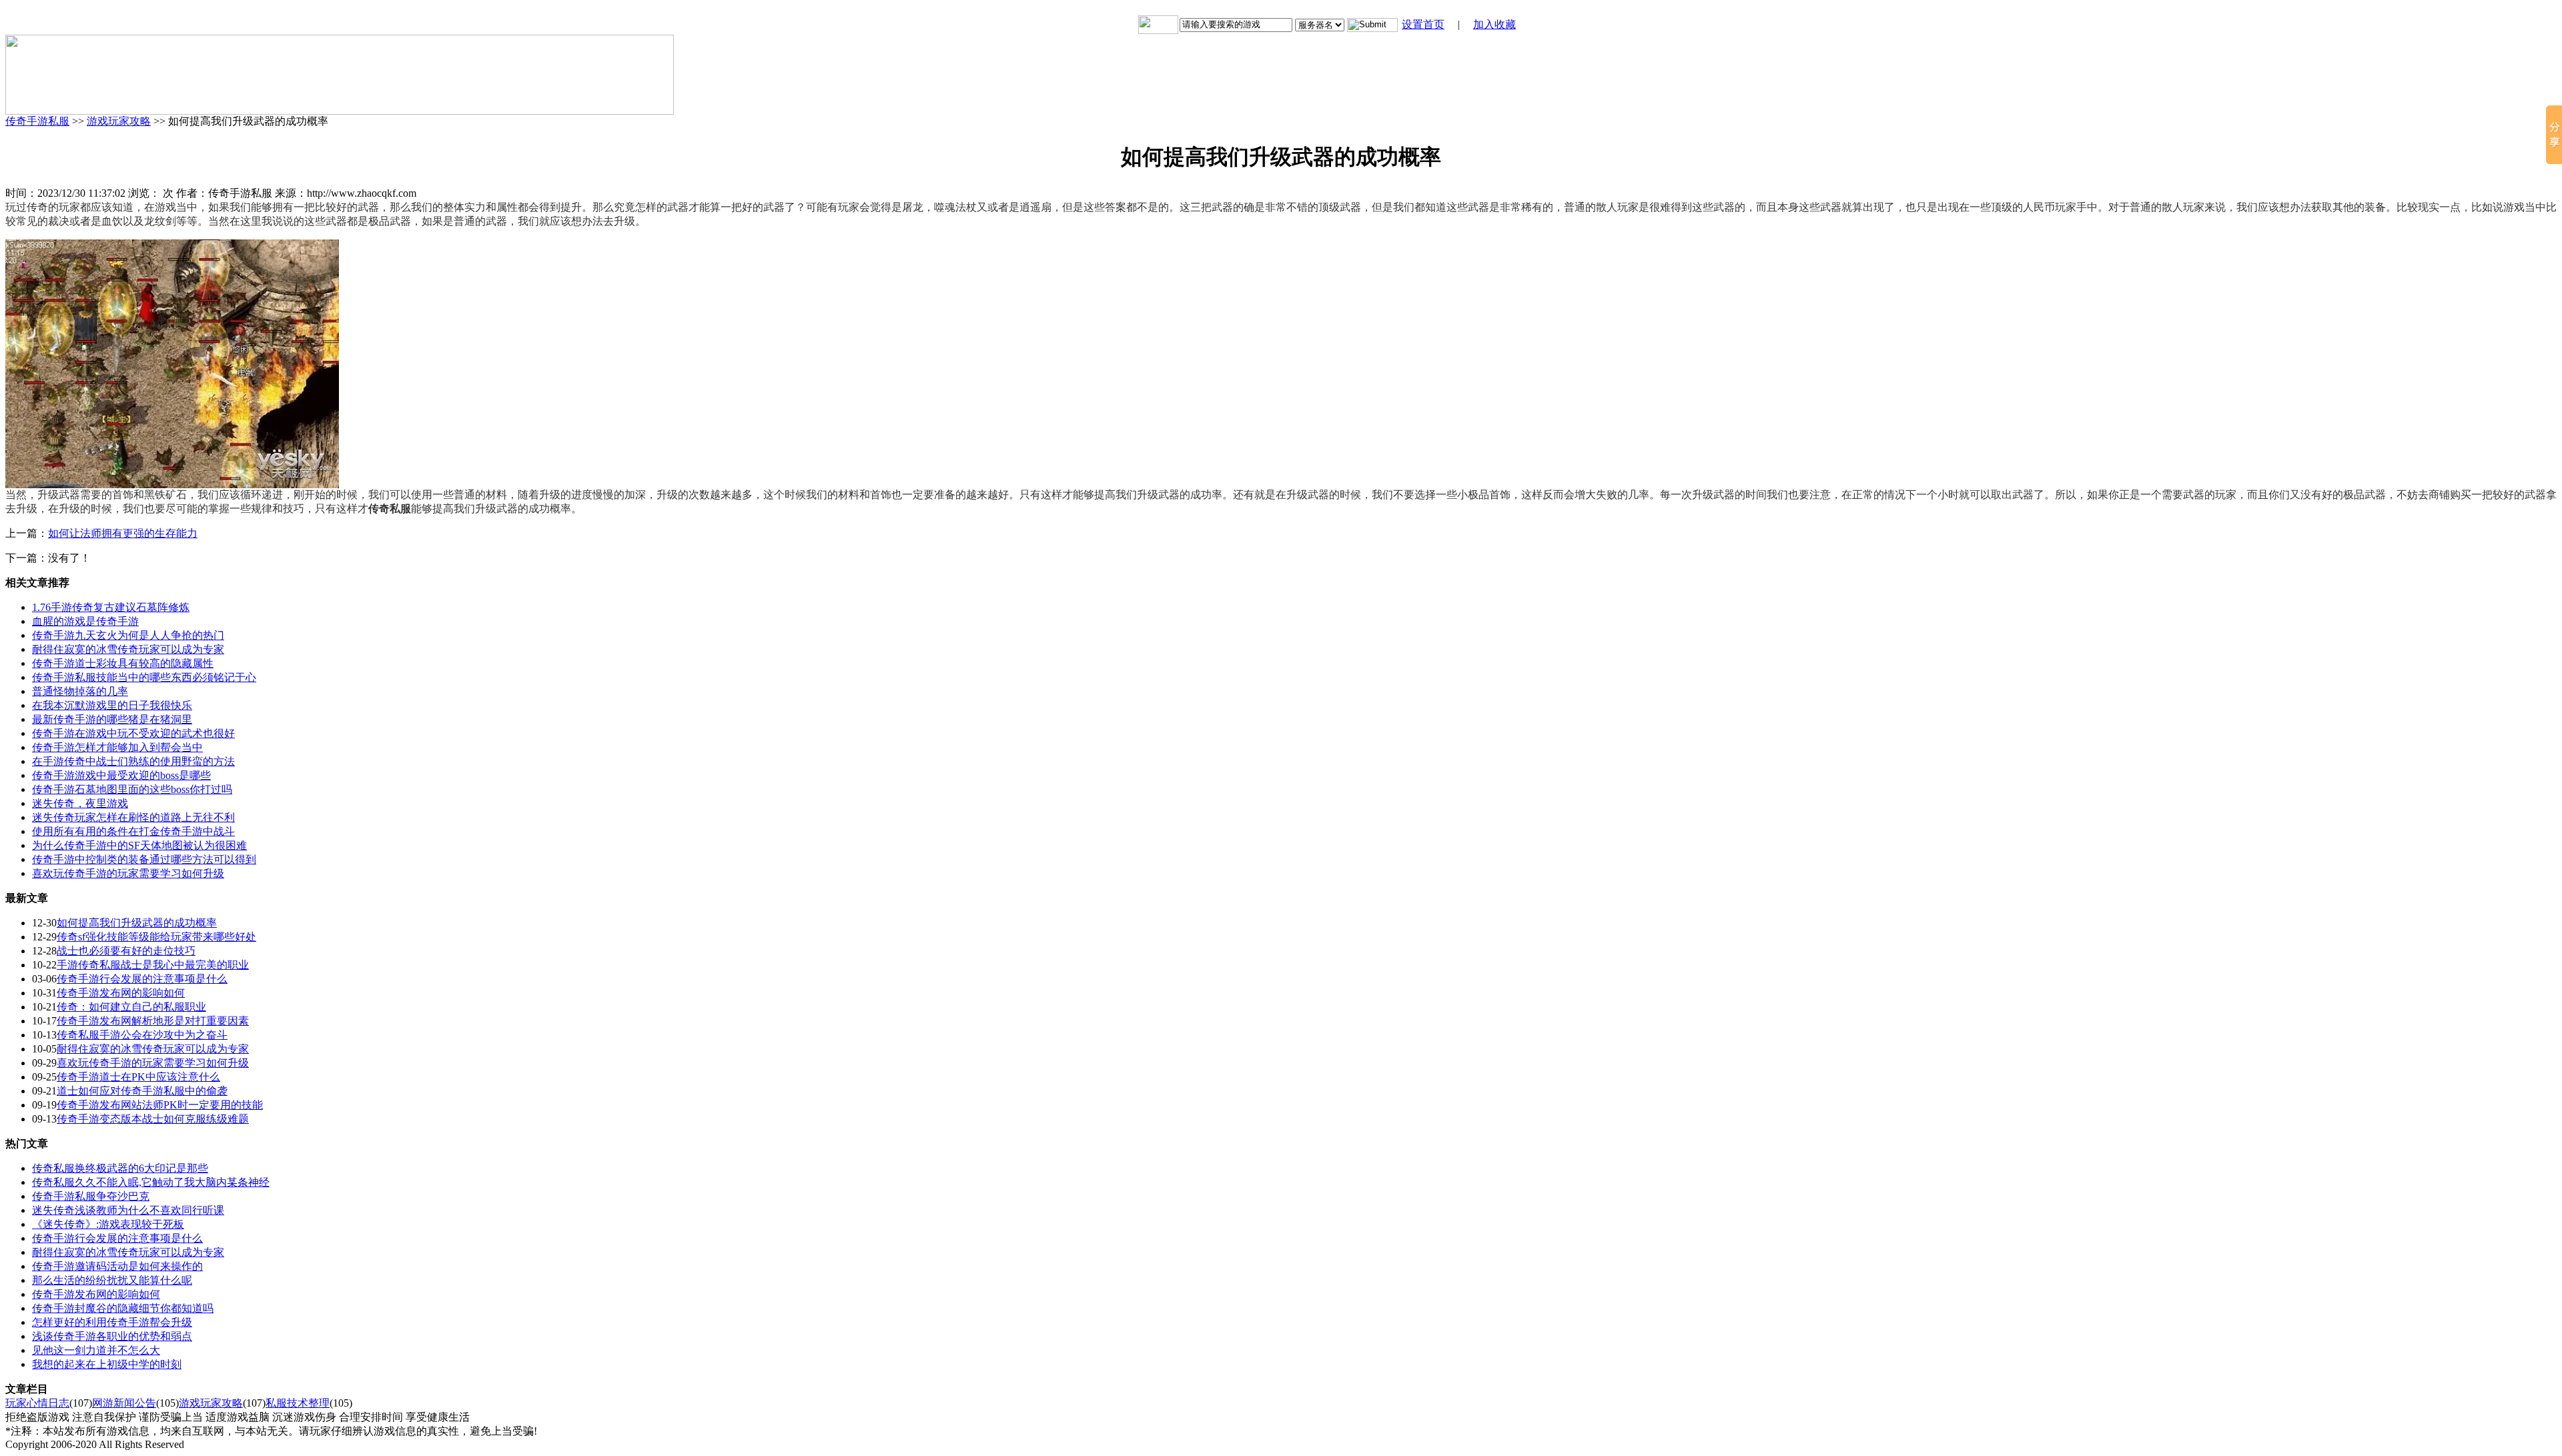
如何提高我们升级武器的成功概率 (137, 923)
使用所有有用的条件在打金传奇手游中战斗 (133, 831)
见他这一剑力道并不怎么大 (96, 1350)
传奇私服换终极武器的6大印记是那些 (120, 1168)
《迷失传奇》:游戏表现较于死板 (108, 1224)
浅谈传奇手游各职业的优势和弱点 (112, 1336)
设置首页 (1423, 24)
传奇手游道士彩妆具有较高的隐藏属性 (123, 663)
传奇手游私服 (37, 121)
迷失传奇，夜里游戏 (80, 803)
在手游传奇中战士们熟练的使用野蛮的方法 (133, 761)
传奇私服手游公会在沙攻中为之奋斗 (142, 1035)
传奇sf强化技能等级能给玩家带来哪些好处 (156, 937)
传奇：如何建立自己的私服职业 (131, 1007)
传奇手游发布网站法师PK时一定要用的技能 (160, 1105)
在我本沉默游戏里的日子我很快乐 (112, 705)
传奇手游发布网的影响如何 (121, 993)
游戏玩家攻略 (119, 121)
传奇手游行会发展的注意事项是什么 (142, 979)
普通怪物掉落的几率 (80, 691)
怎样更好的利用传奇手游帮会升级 (112, 1322)
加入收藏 (1494, 24)
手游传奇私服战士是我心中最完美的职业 (153, 965)
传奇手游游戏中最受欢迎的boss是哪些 (121, 775)
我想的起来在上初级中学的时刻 (107, 1364)
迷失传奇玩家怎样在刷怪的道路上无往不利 (133, 817)
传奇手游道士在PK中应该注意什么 (138, 1077)
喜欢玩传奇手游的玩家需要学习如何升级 (128, 873)
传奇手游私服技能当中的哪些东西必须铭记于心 (144, 677)
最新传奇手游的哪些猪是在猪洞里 (112, 719)
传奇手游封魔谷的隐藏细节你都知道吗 (123, 1308)
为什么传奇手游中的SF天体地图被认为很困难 (139, 845)
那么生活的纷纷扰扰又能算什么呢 (112, 1280)
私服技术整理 (298, 1403)
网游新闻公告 (124, 1403)
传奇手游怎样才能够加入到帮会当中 (117, 747)
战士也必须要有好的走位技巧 (126, 951)
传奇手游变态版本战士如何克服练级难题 (153, 1119)
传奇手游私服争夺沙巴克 (91, 1196)
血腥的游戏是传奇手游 (85, 621)
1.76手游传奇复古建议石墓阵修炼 (111, 607)
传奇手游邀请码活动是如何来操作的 (117, 1266)
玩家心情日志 (37, 1403)
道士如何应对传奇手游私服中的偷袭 (142, 1091)
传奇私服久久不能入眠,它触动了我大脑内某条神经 (151, 1182)
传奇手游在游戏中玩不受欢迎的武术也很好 (133, 733)
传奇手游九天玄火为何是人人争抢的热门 (128, 635)
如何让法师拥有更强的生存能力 (123, 533)
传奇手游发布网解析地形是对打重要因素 (153, 1021)
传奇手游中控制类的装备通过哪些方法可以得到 (144, 859)
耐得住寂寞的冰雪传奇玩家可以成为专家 (128, 649)
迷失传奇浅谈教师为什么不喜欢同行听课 (128, 1210)
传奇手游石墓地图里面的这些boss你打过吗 (132, 789)
